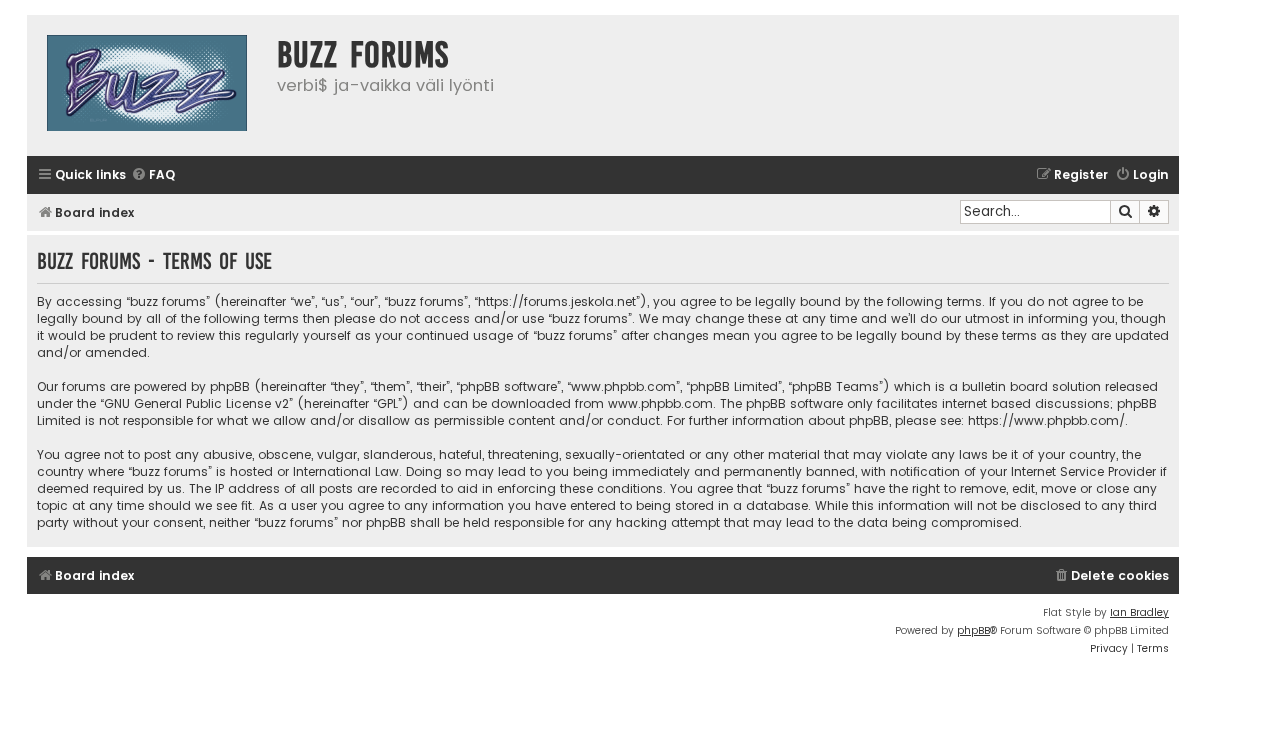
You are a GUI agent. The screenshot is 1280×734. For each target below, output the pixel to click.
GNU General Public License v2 (196, 403)
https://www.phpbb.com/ (1046, 420)
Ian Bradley (1139, 612)
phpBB (973, 630)
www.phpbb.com (660, 403)
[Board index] (147, 85)
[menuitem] (153, 175)
